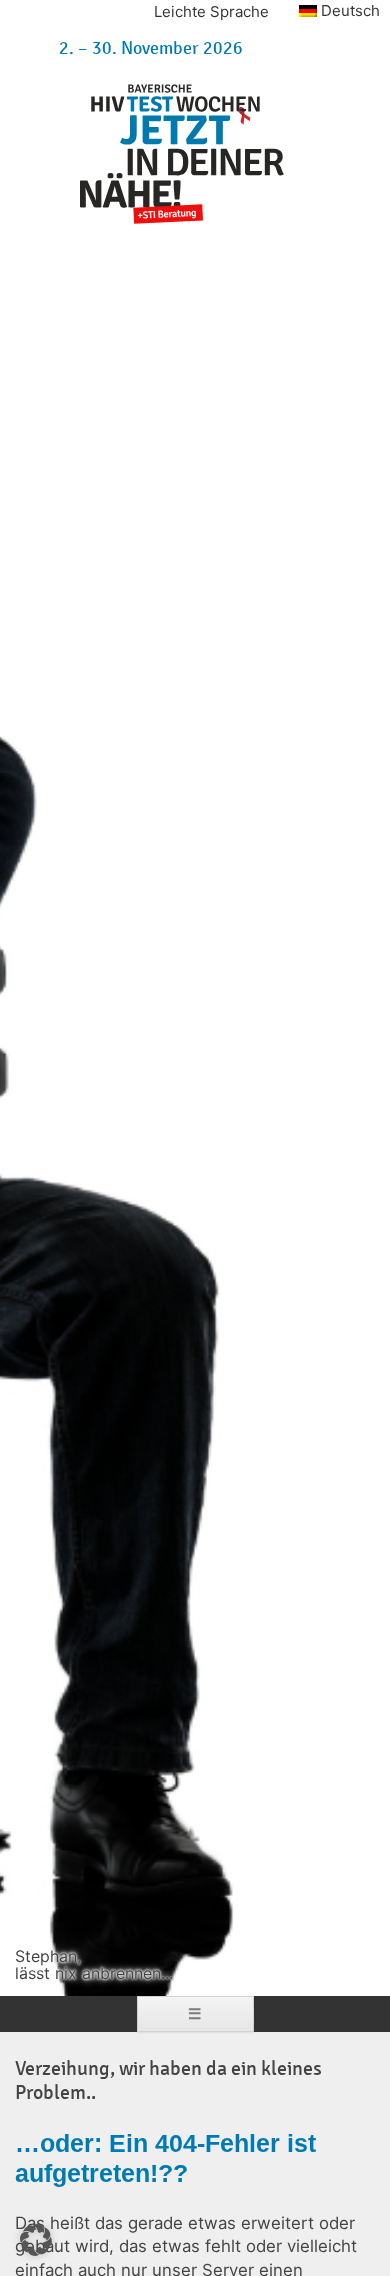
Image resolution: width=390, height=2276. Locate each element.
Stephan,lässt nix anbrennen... (94, 1965)
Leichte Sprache (211, 11)
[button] (36, 2240)
